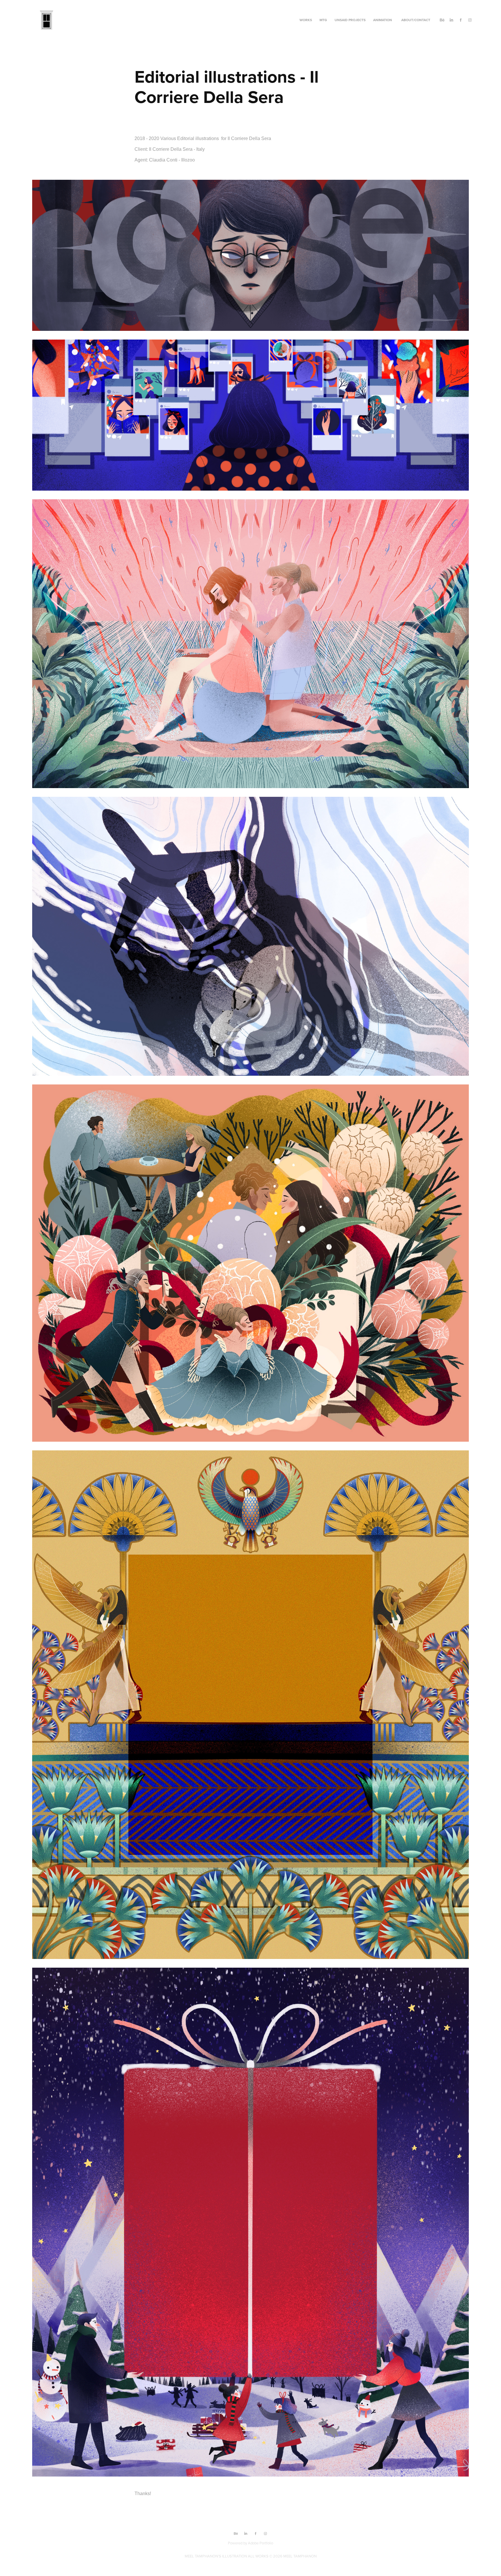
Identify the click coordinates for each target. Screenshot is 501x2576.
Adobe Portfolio (261, 2543)
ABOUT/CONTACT (416, 20)
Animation (383, 20)
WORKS (306, 20)
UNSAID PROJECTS (350, 20)
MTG (323, 20)
